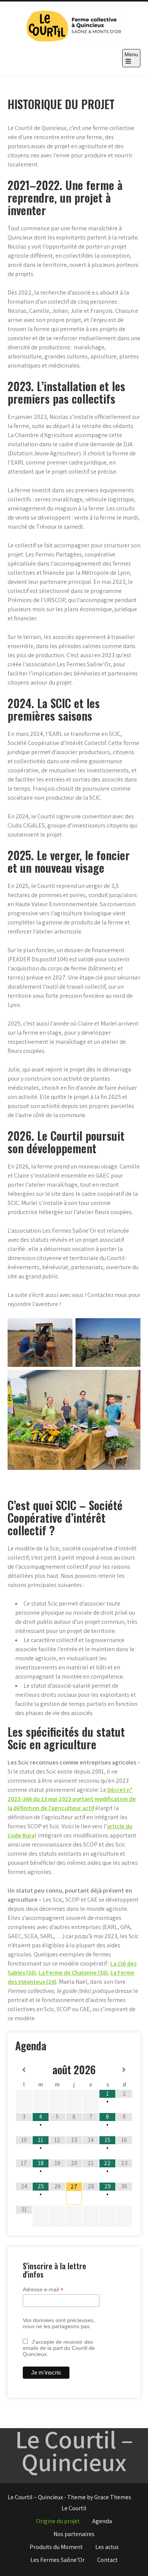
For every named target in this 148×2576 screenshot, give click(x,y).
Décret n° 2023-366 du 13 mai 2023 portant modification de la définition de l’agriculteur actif (72, 1799)
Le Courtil (74, 2508)
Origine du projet (58, 2521)
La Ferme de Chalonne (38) (73, 1973)
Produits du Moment (56, 2547)
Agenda (102, 2521)
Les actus (107, 2547)
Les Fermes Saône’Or (57, 2560)
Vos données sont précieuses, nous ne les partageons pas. (59, 2323)
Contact (107, 2560)
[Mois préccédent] (24, 2070)
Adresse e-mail (43, 2290)
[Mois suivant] (124, 2070)
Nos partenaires (74, 2534)
